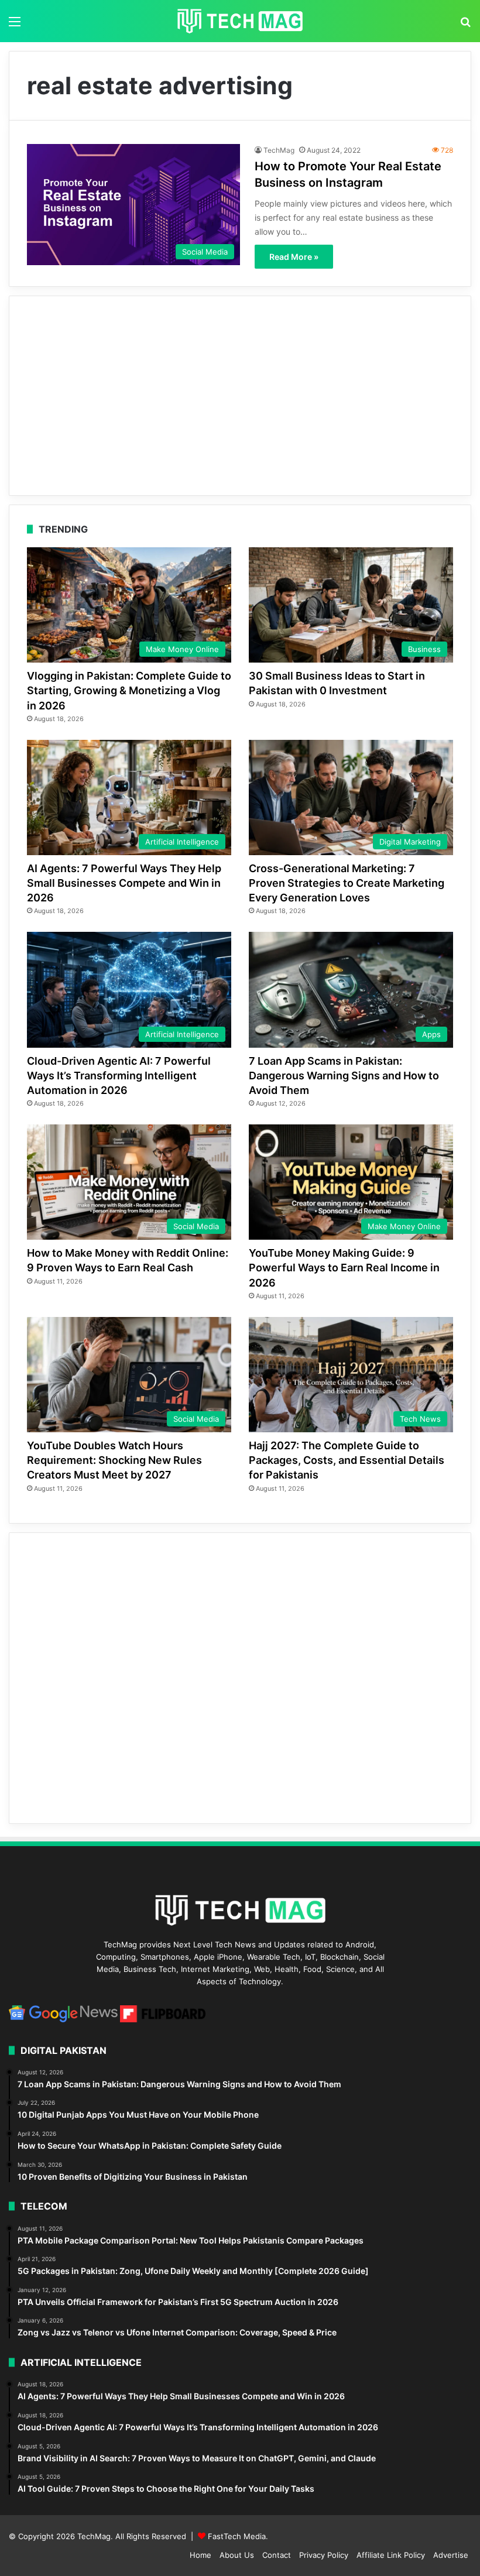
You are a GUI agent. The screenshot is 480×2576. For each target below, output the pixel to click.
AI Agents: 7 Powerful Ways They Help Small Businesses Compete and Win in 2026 (124, 883)
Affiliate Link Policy (391, 2555)
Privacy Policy (324, 2555)
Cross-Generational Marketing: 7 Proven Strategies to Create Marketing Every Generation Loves (347, 883)
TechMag (279, 150)
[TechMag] (240, 21)
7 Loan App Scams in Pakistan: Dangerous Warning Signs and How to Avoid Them (344, 1076)
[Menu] (15, 25)
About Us (237, 2555)
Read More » (294, 257)
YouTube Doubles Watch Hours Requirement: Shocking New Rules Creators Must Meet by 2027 (114, 1460)
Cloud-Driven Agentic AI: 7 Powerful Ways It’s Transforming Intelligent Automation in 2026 (119, 1076)
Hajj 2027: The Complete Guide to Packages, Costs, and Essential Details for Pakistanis (347, 1460)
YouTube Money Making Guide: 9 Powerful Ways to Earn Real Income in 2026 (344, 1268)
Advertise (451, 2555)
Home (200, 2555)
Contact (277, 2555)
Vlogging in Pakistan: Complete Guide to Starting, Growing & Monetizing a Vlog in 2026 (129, 690)
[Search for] (465, 25)
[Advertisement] (240, 396)
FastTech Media (237, 2536)
